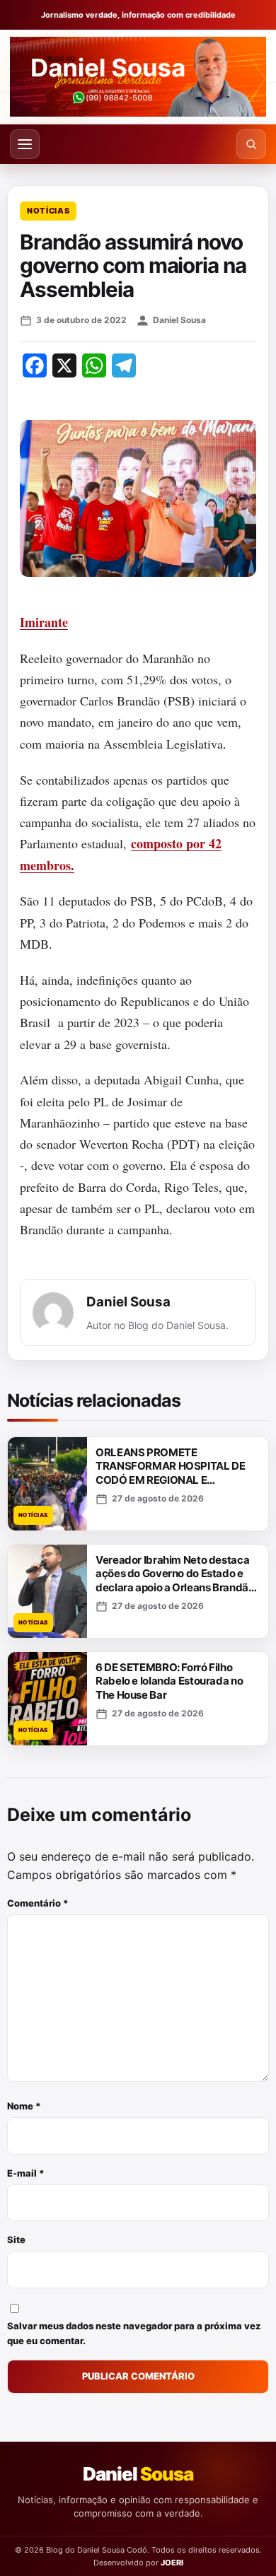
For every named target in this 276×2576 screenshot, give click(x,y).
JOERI (172, 2563)
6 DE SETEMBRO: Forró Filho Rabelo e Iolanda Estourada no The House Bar (169, 1681)
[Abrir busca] (251, 144)
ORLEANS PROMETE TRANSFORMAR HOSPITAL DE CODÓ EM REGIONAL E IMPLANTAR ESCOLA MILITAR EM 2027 (170, 1480)
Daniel (138, 2474)
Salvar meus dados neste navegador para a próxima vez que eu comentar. (134, 2333)
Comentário (38, 1903)
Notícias (48, 211)
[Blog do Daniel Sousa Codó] (138, 77)
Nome (24, 2106)
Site (16, 2240)
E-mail (26, 2173)
